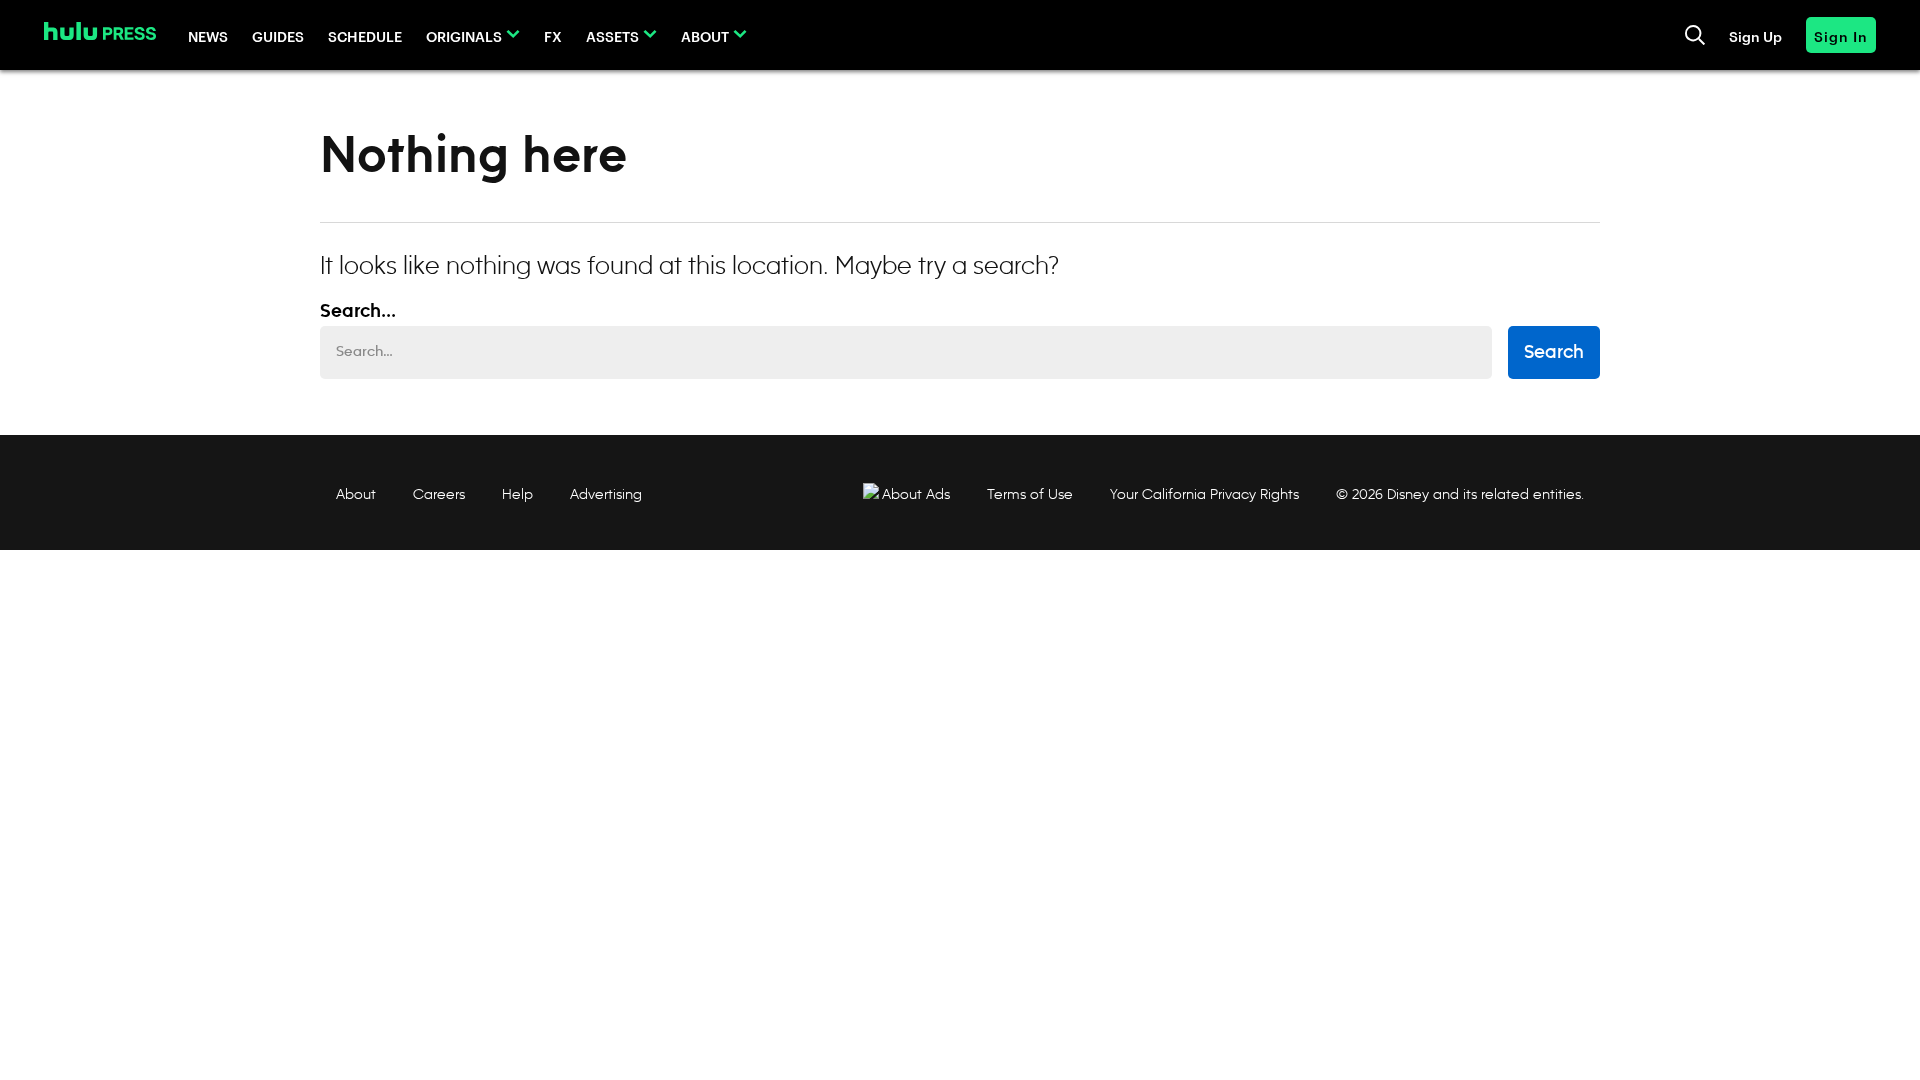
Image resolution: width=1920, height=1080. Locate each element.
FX (553, 35)
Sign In (1841, 35)
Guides (278, 35)
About (705, 35)
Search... (358, 312)
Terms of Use (1030, 494)
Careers (439, 494)
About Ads (916, 494)
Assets (612, 35)
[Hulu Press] (100, 31)
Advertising (606, 494)
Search (1554, 353)
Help (517, 494)
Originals (464, 35)
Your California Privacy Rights (1204, 494)
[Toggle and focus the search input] (1695, 35)
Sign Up (1755, 35)
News (208, 35)
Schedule (365, 35)
